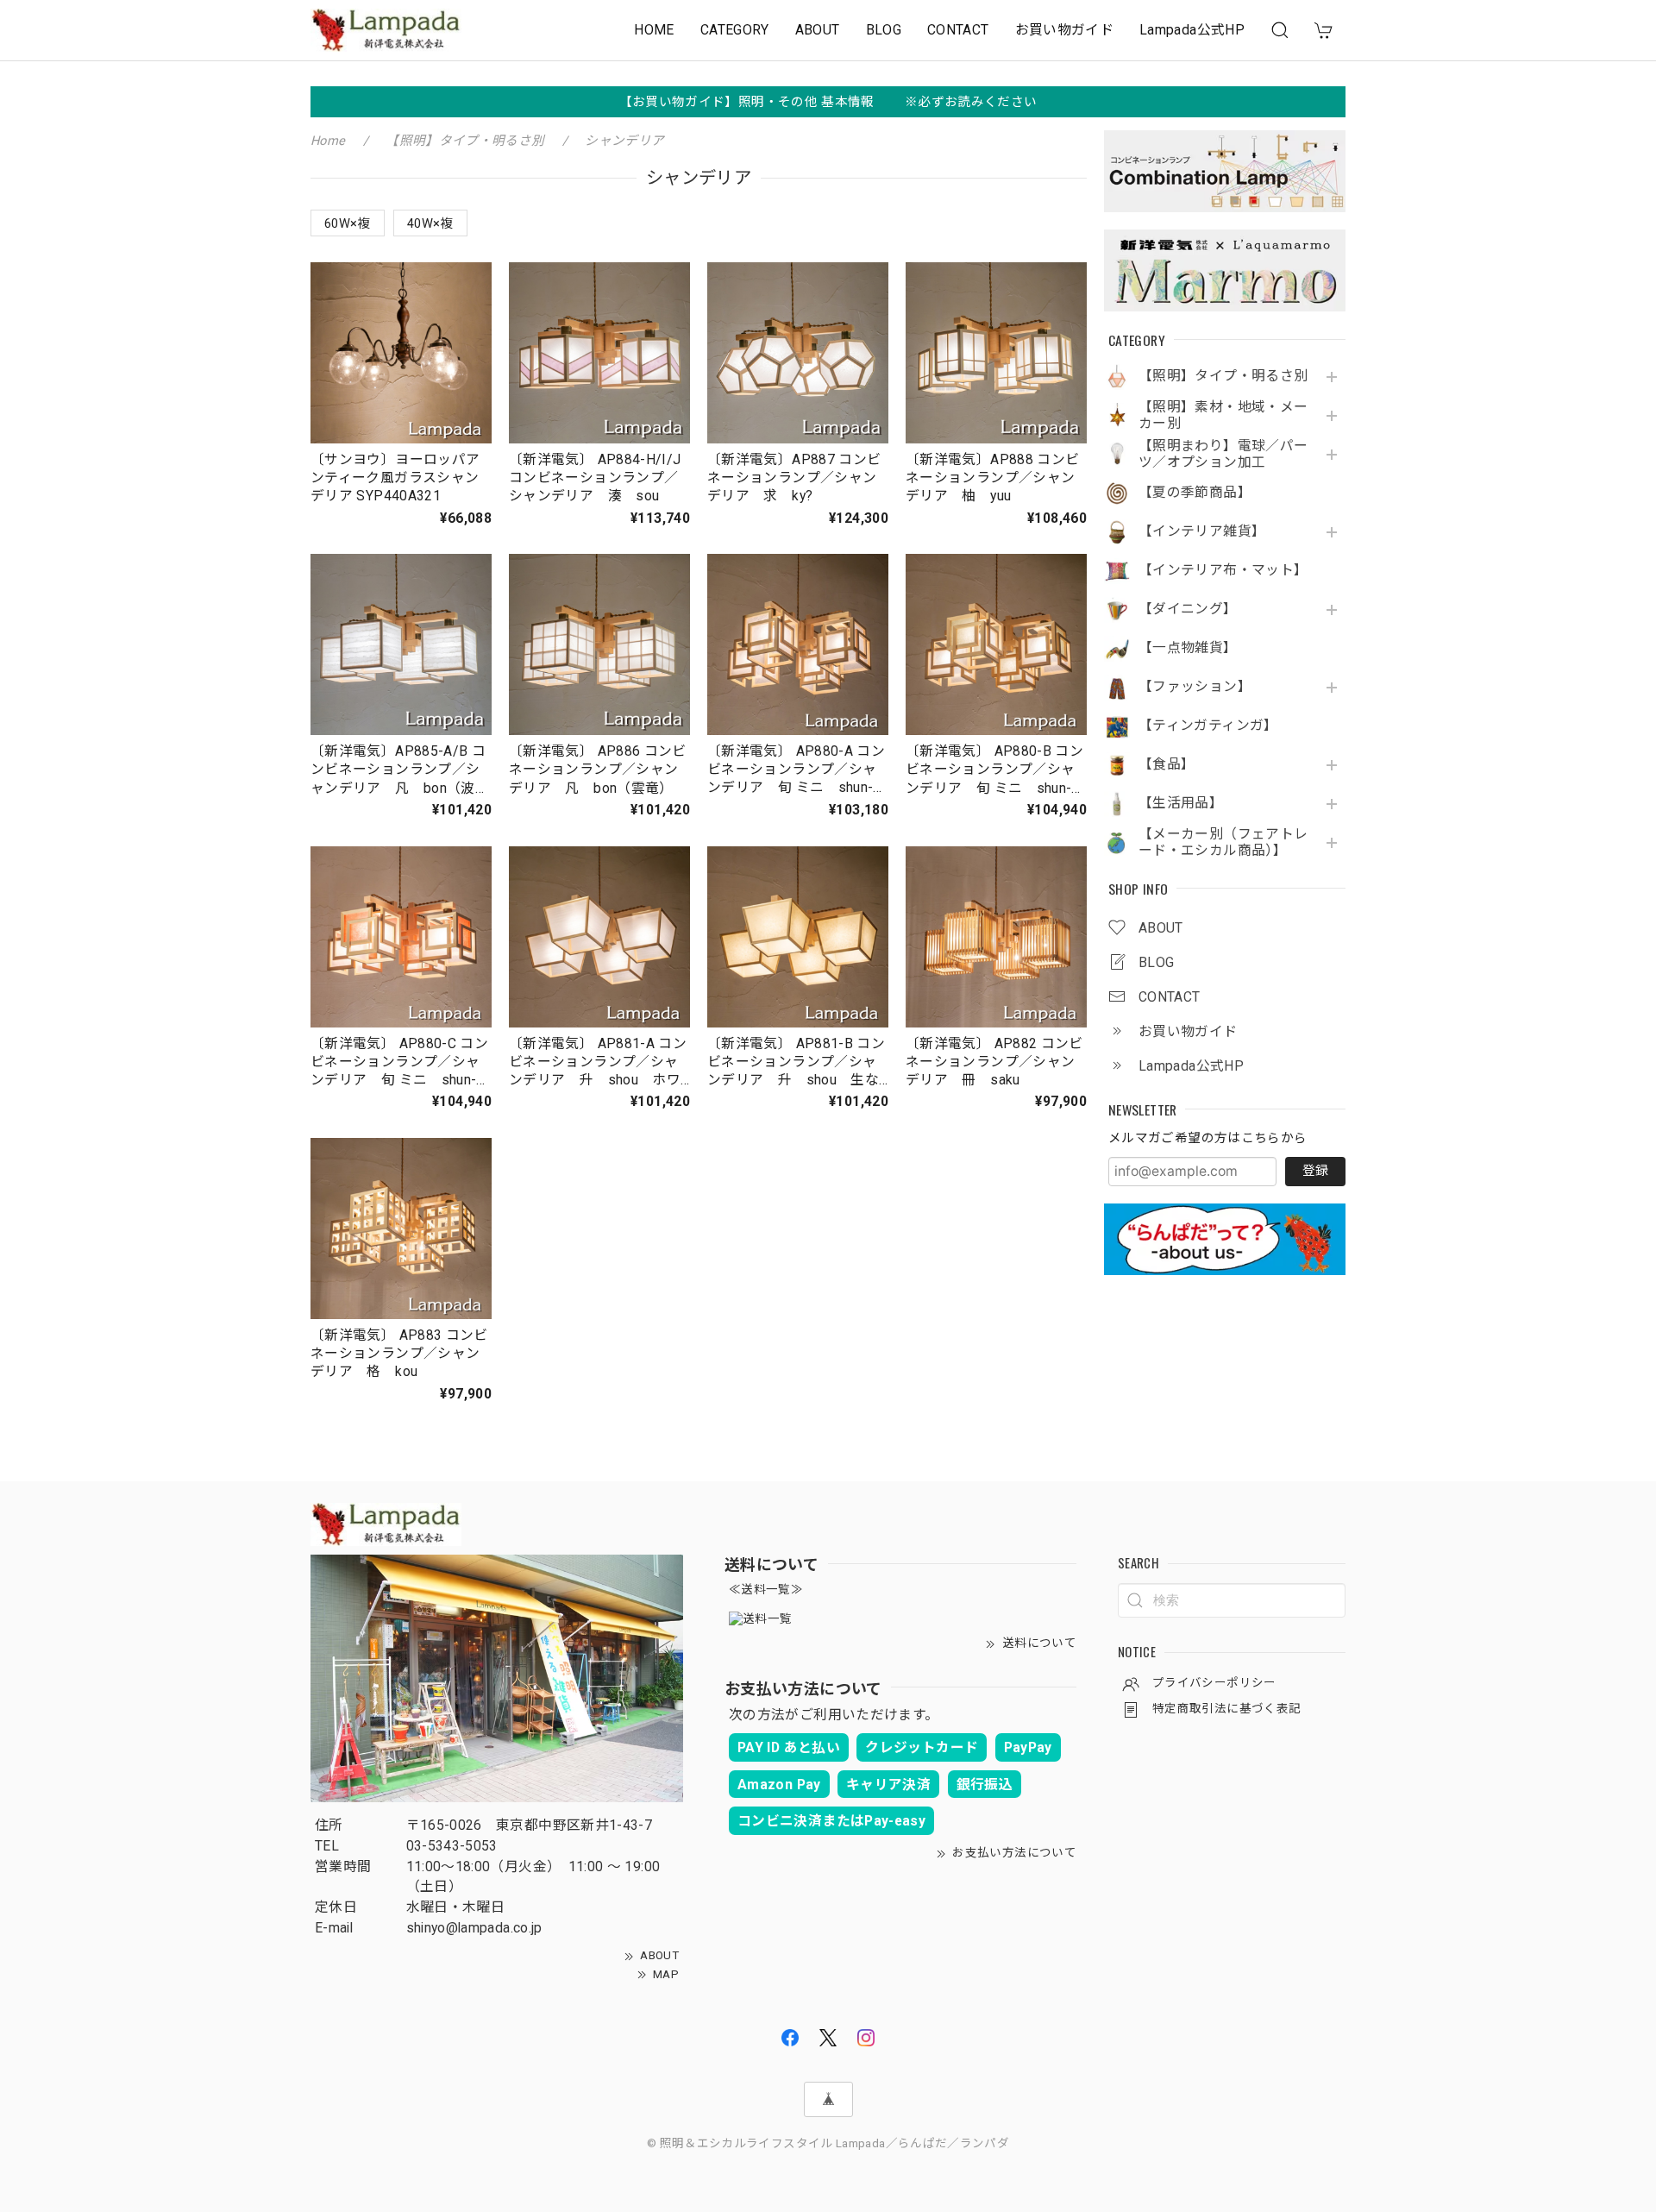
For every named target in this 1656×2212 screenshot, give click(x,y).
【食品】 (1167, 764)
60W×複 (348, 223)
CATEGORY (735, 30)
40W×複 (430, 223)
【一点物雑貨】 (1188, 648)
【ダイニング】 (1188, 609)
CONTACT (958, 30)
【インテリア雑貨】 (1202, 531)
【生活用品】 (1181, 803)
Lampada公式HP (1192, 30)
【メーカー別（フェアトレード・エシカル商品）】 (1223, 842)
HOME (654, 30)
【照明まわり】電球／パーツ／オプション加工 (1223, 454)
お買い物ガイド (1065, 30)
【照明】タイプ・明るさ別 (1223, 376)
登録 (1315, 1171)
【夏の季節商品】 (1195, 493)
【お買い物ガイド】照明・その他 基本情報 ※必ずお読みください (828, 102)
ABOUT (818, 30)
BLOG (884, 30)
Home (328, 141)
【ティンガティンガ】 (1208, 726)
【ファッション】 (1195, 687)
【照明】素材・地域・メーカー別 (1223, 415)
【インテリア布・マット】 (1223, 570)
